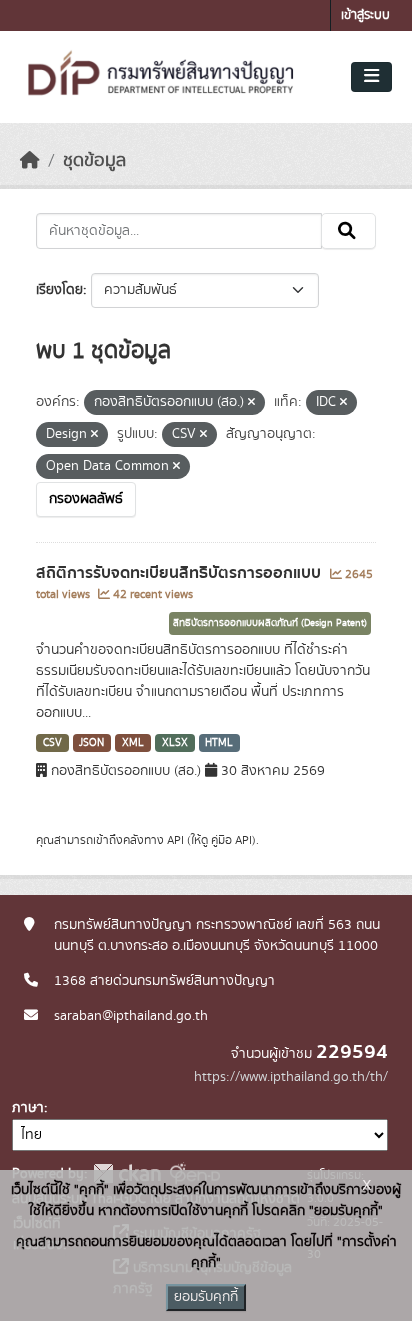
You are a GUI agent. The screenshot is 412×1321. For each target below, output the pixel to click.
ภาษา (28, 1108)
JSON (91, 743)
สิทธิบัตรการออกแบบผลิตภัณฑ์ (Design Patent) (270, 623)
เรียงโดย (59, 290)
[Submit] (348, 231)
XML (133, 743)
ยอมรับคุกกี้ (206, 1297)
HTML (219, 743)
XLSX (175, 743)
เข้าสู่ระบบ (365, 15)
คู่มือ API (231, 840)
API (175, 840)
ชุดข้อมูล (94, 161)
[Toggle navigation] (371, 77)
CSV (52, 743)
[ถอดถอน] (251, 403)
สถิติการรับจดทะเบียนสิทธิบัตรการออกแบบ (180, 573)
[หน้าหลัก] (30, 161)
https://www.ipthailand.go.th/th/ (291, 1077)
